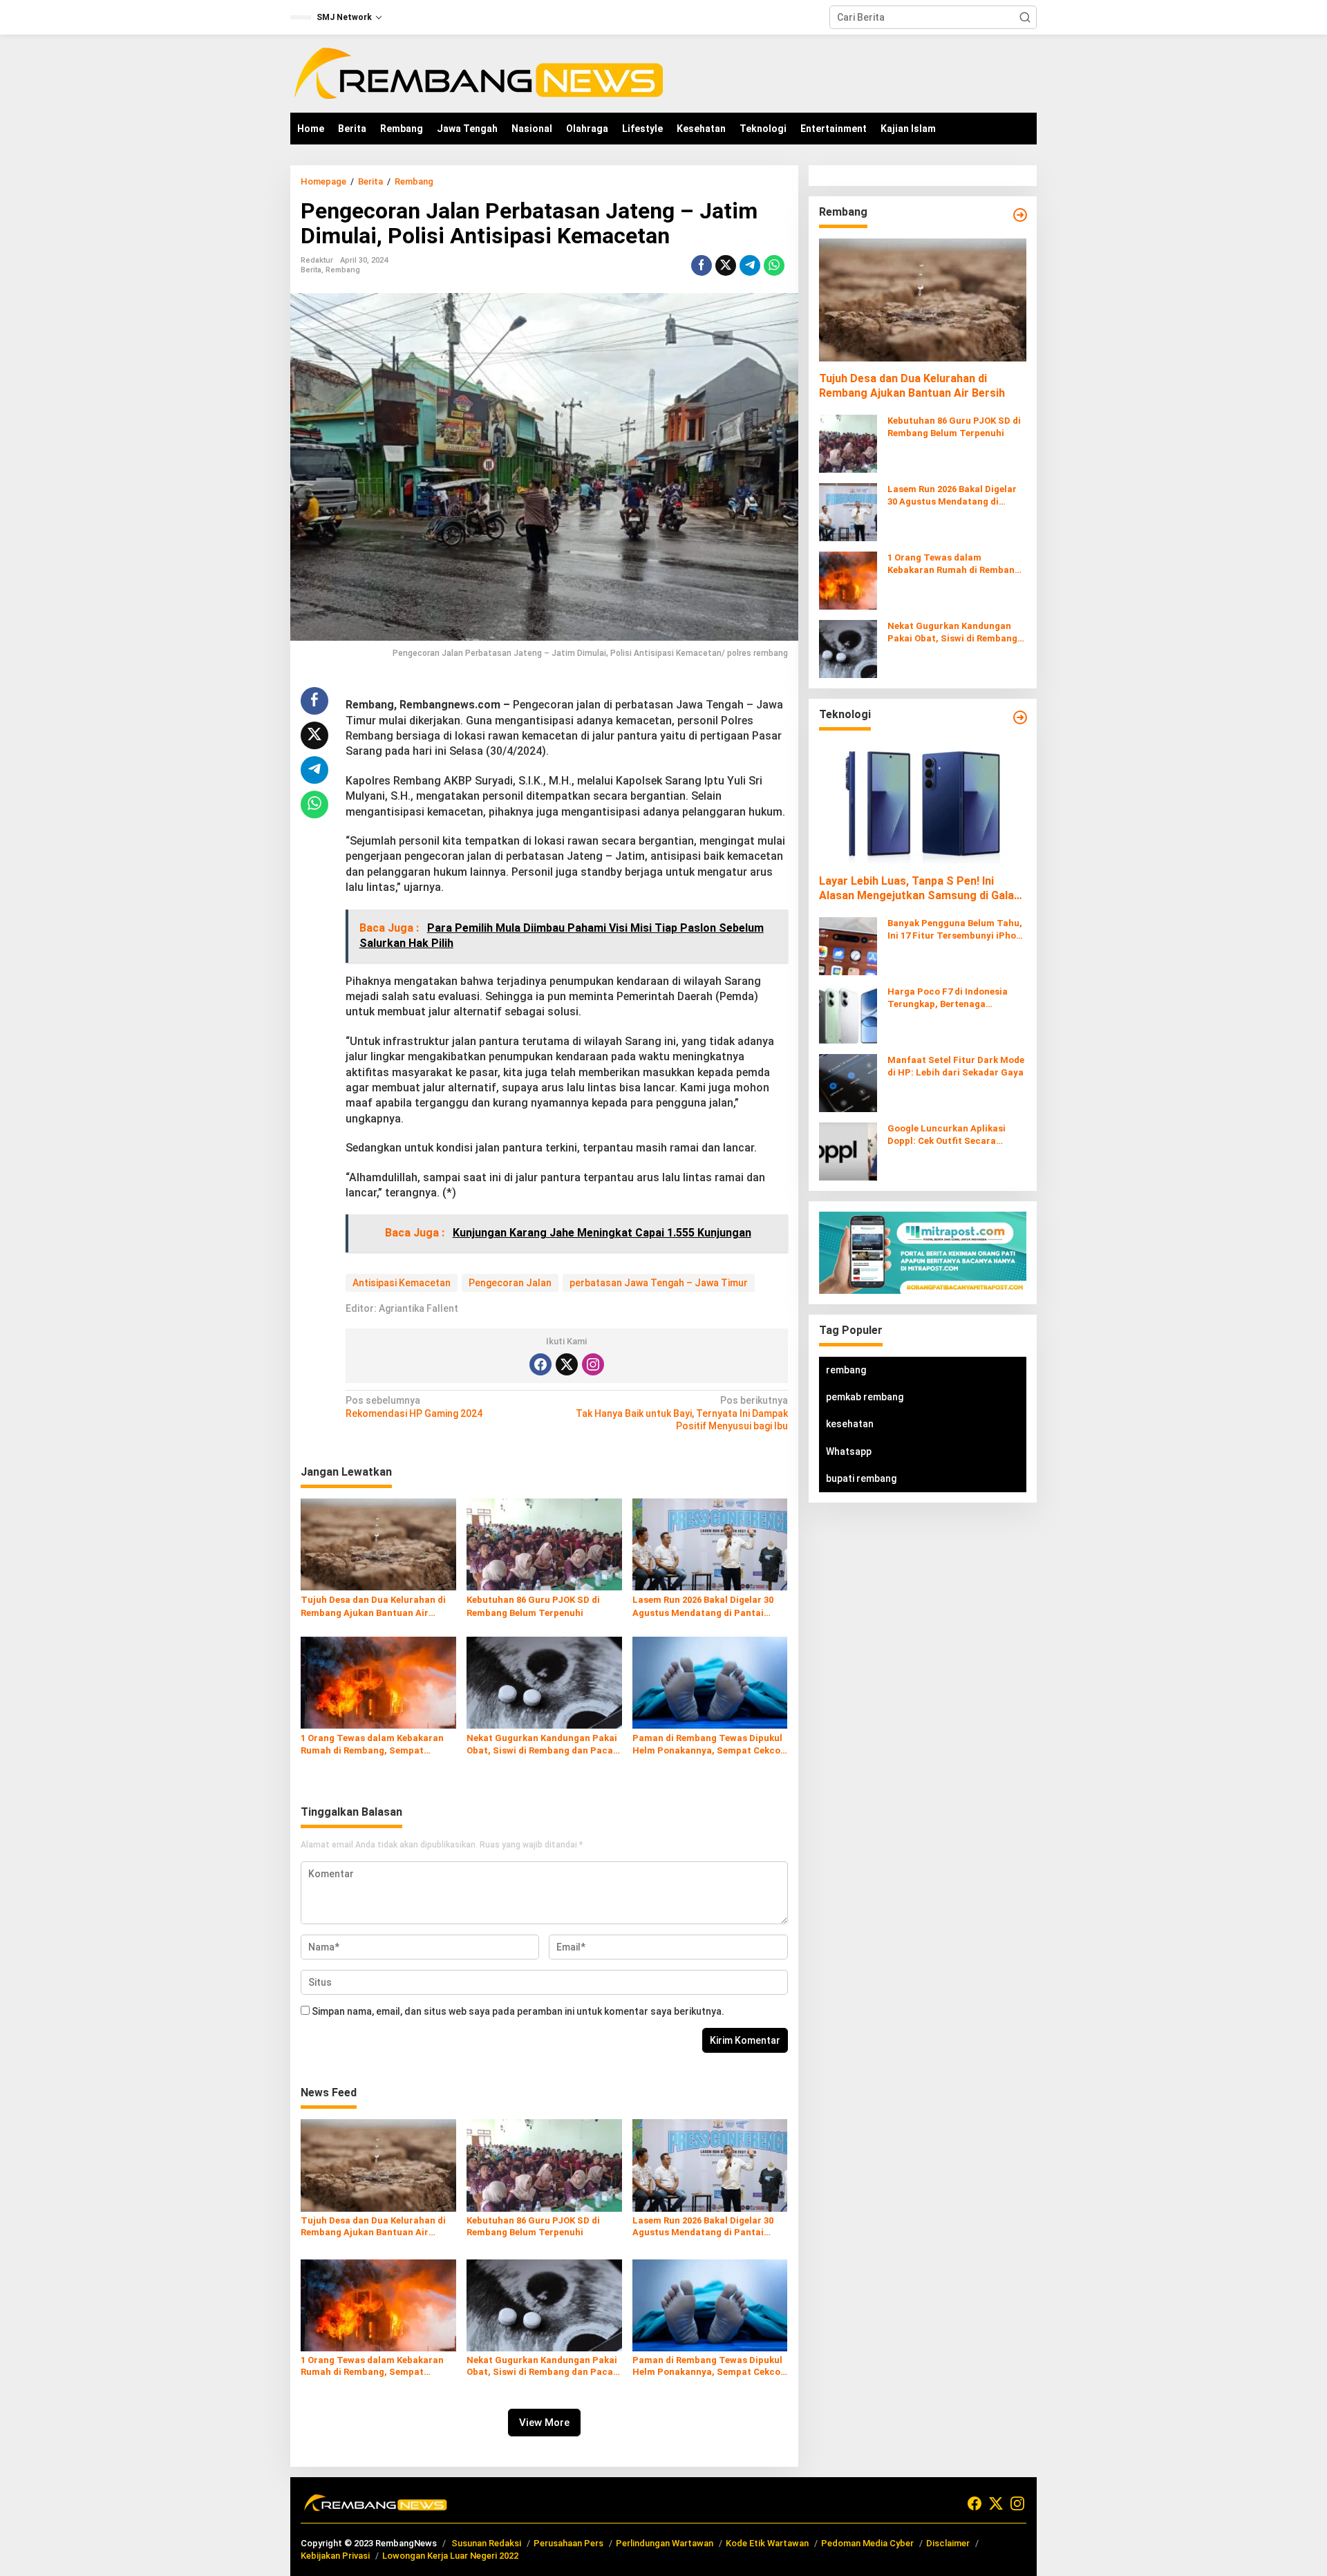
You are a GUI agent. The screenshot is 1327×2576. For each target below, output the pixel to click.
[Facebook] (540, 1364)
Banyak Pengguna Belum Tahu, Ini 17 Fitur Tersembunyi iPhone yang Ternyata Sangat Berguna (957, 930)
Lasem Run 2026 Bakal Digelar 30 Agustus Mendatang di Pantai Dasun (703, 1607)
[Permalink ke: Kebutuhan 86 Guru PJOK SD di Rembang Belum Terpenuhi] (544, 1544)
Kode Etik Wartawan (767, 2543)
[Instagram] (593, 1364)
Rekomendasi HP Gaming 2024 (414, 1407)
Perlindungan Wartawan (665, 2543)
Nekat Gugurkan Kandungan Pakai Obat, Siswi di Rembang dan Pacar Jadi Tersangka (542, 1745)
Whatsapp (849, 1451)
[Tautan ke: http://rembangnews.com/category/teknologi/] (1020, 717)
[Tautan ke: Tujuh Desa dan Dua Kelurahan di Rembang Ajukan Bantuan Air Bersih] (923, 300)
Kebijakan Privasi (335, 2556)
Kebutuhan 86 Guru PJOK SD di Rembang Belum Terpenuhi (533, 1606)
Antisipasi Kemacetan (402, 1283)
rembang (846, 1370)
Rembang (343, 270)
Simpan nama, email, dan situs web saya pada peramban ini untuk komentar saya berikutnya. (518, 2011)
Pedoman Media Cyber (867, 2543)
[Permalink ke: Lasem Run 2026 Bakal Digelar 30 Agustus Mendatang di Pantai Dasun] (710, 1544)
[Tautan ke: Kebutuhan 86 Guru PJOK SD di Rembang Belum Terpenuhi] (848, 443)
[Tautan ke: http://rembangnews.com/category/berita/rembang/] (1020, 215)
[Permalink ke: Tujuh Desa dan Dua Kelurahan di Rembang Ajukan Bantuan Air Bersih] (378, 1544)
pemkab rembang (865, 1397)
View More (544, 2423)
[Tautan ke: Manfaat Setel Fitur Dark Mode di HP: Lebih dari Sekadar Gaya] (848, 1082)
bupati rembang (861, 1478)
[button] (1025, 17)
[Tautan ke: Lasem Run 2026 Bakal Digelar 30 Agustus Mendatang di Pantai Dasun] (848, 511)
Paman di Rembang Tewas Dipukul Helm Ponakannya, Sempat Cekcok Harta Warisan (709, 1745)
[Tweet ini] (726, 265)
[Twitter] (567, 1364)
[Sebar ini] (702, 265)
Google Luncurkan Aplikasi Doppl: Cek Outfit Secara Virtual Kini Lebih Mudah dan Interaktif (951, 1135)
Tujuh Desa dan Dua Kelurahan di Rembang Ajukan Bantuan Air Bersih (373, 1607)
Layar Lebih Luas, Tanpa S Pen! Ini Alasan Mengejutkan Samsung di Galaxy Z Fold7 (922, 889)
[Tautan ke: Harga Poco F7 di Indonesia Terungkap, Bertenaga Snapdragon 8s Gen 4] (848, 1013)
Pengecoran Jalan (510, 1283)
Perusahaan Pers (568, 2543)
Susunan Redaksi (486, 2543)
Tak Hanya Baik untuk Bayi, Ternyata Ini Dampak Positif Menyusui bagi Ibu (681, 1413)
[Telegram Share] (750, 265)
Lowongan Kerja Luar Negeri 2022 (450, 2556)
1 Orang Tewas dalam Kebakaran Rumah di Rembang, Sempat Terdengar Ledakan (372, 1745)
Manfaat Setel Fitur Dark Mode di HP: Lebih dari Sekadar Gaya (956, 1066)
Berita (311, 270)
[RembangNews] (478, 73)
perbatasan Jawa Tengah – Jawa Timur (659, 1283)
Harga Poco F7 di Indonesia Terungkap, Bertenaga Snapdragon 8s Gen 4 (948, 998)
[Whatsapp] (774, 265)
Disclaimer (948, 2543)
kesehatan (850, 1425)
